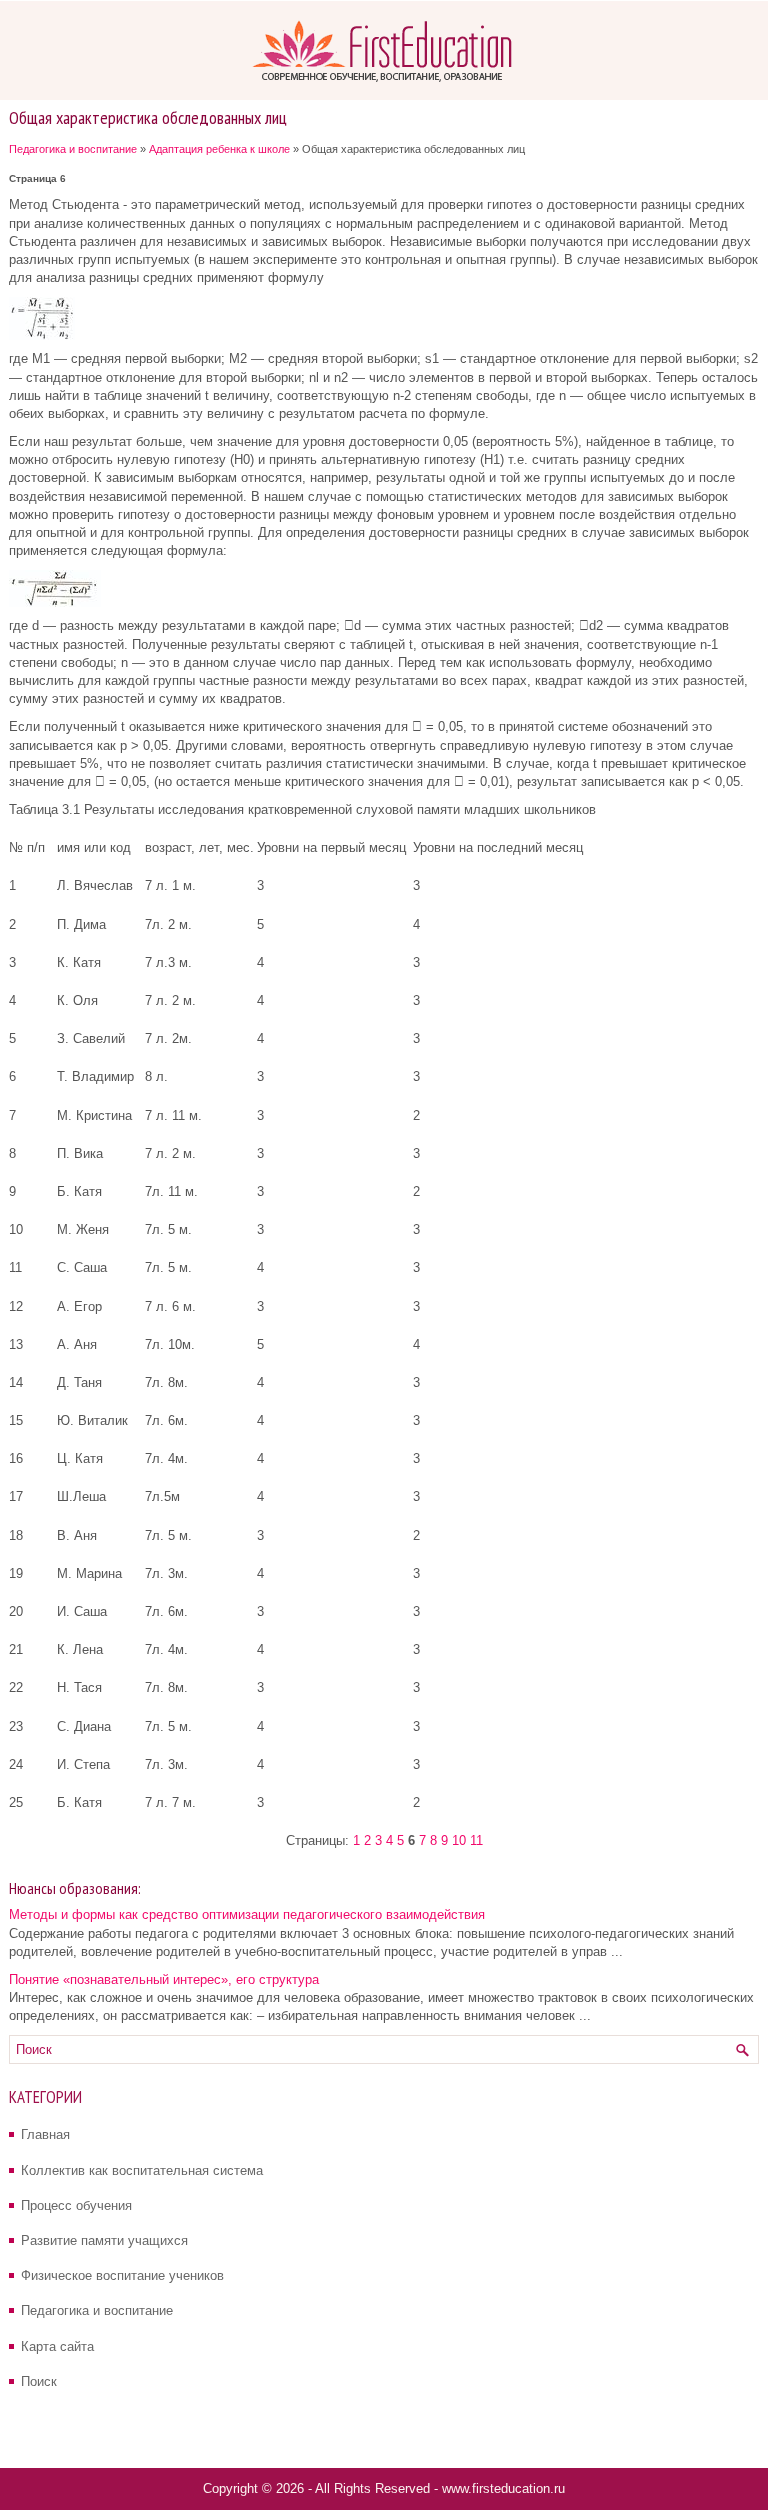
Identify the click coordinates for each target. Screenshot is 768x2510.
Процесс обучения (76, 2205)
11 (476, 1840)
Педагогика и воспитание (73, 149)
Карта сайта (57, 2346)
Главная (45, 2134)
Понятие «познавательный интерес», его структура (164, 1979)
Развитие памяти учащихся (104, 2240)
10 (459, 1840)
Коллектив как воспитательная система (142, 2170)
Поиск (39, 2381)
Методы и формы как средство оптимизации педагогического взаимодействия (247, 1914)
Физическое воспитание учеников (122, 2275)
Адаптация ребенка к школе (219, 149)
